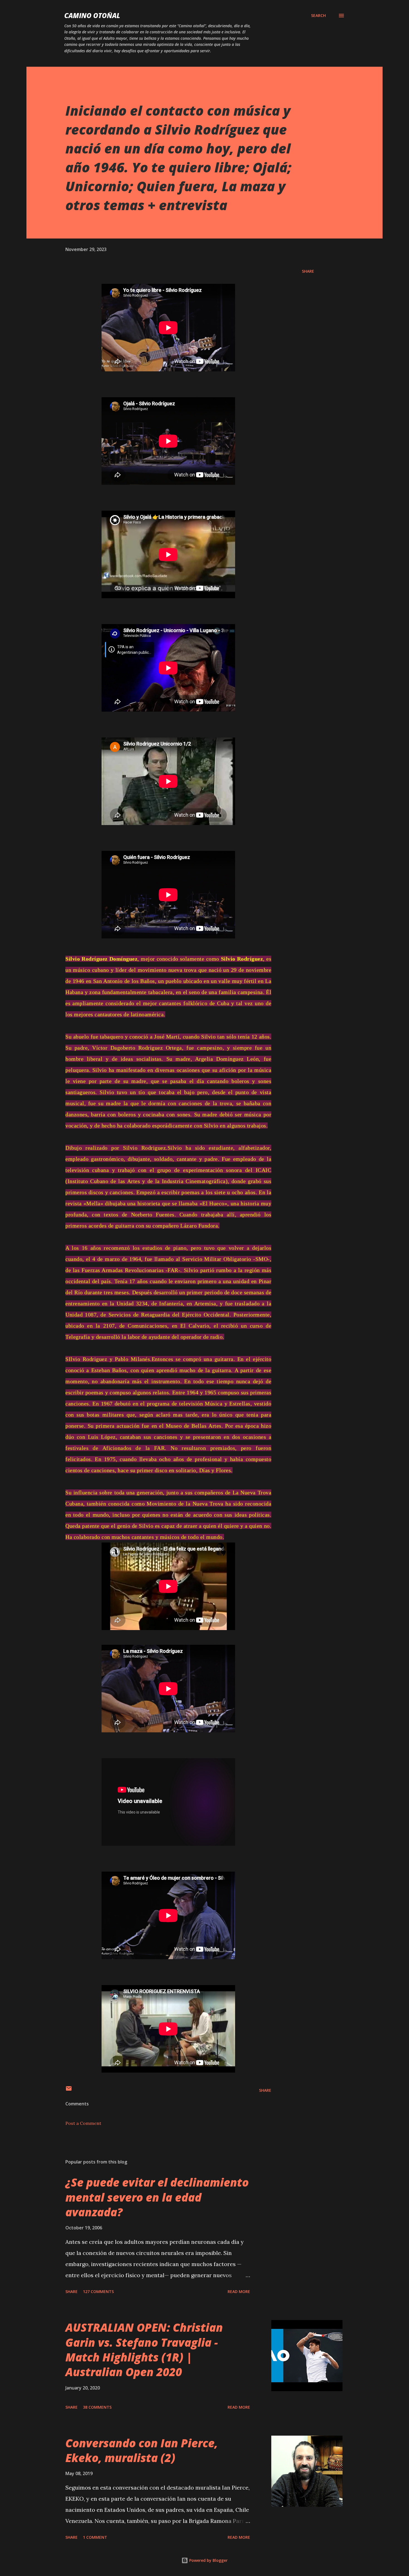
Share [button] (308, 271)
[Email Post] (69, 2090)
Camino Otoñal (92, 15)
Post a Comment (83, 2123)
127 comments (98, 2291)
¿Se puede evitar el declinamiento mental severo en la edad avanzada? (157, 2197)
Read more (239, 2291)
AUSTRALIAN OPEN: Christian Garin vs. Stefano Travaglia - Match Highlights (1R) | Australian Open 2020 (144, 2350)
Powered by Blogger (208, 2560)
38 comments (97, 2407)
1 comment (95, 2537)
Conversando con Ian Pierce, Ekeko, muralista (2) (142, 2450)
